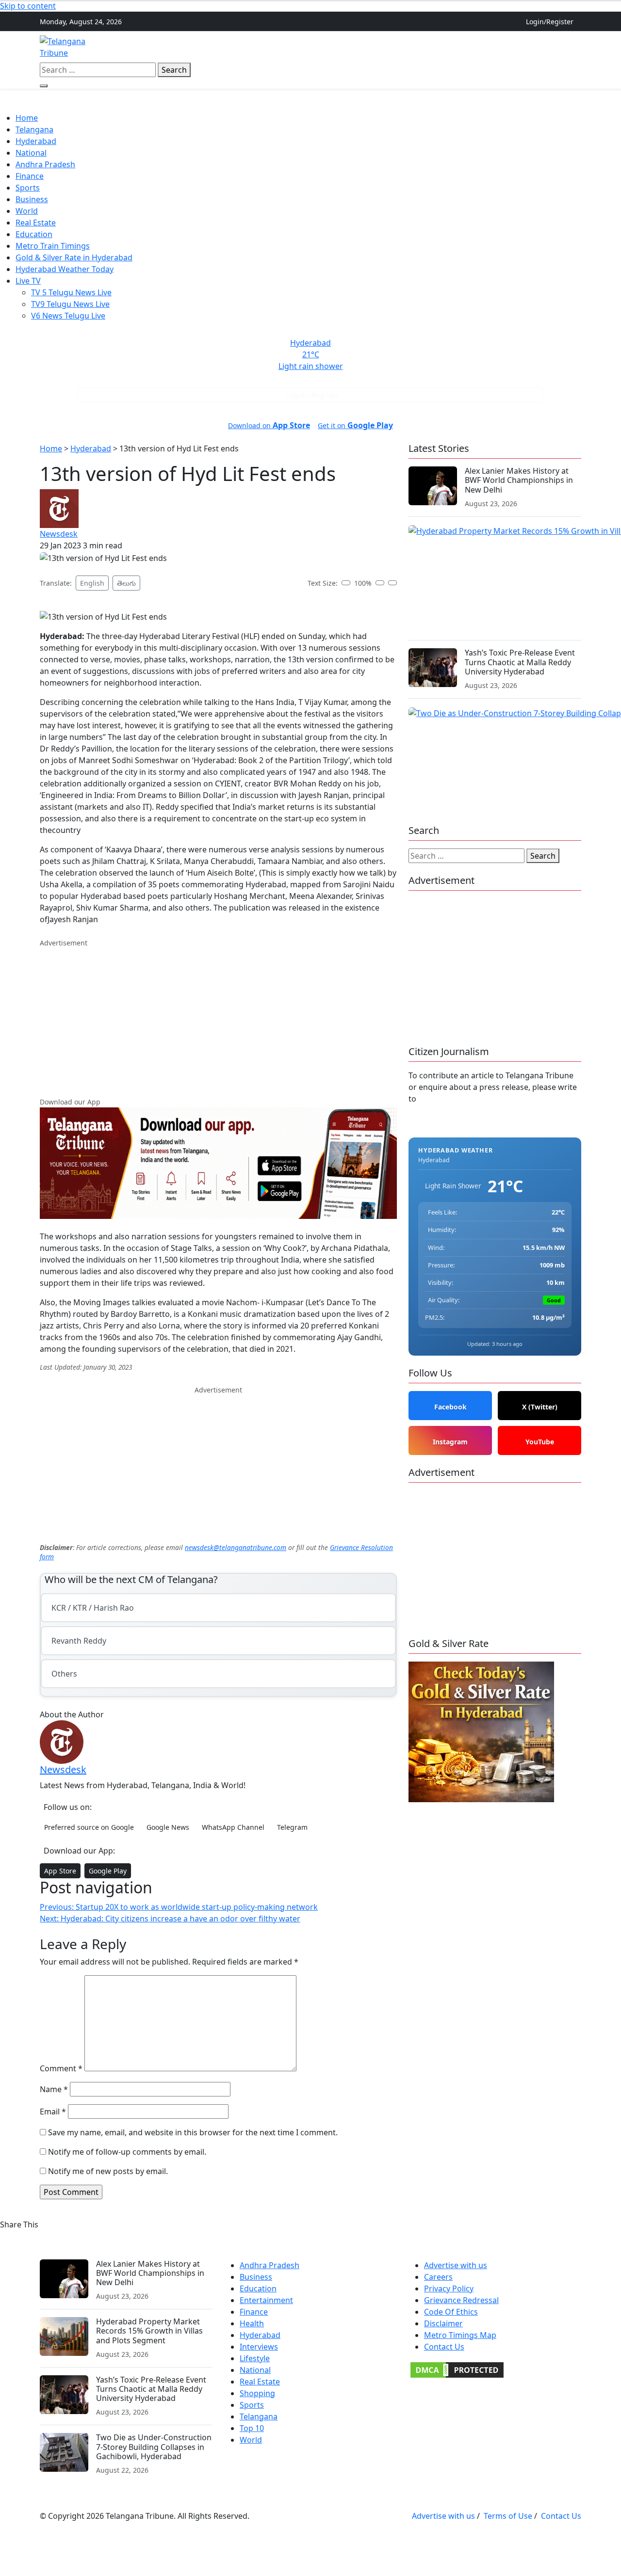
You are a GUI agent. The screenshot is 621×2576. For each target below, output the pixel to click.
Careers (438, 2277)
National (31, 153)
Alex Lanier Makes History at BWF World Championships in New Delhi (519, 480)
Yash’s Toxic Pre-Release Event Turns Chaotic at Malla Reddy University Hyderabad (520, 662)
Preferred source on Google (89, 1827)
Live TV (28, 281)
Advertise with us (456, 2265)
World (27, 211)
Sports (28, 188)
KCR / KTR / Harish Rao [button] (93, 1608)
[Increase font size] (380, 583)
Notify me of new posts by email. (108, 2171)
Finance (443, 47)
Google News (168, 1827)
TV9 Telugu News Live (70, 304)
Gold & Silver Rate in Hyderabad (74, 257)
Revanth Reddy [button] (79, 1641)
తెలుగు (126, 583)
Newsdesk (59, 534)
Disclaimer (443, 2323)
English (92, 583)
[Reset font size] (392, 583)
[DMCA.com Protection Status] (457, 2369)
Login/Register (550, 22)
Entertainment (266, 2300)
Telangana (238, 47)
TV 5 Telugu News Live (71, 292)
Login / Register (312, 395)
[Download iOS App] (570, 41)
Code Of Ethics (451, 2312)
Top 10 (252, 2428)
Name (54, 2089)
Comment (61, 2068)
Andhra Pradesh (343, 47)
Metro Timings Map (460, 2335)
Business (32, 199)
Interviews (259, 2347)
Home (200, 47)
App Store (60, 1871)
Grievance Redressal (461, 2300)
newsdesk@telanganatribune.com (236, 1547)
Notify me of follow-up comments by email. (127, 2152)
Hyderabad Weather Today (65, 269)
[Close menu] (6, 107)
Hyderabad (285, 47)
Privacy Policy (449, 2288)
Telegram (292, 1827)
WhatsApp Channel (233, 1827)
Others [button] (478, 47)
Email (53, 2112)
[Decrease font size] (346, 583)
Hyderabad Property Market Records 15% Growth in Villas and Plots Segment (149, 2331)
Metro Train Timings (53, 246)
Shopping (257, 2393)
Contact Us (444, 2347)
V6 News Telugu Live (68, 316)
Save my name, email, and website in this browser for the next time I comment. (193, 2132)
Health (252, 2323)
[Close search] (44, 86)
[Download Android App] (577, 41)
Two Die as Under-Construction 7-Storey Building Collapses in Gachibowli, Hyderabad (154, 2447)
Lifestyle (255, 2358)
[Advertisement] (218, 1016)
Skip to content (28, 6)
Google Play (108, 1871)
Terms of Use (508, 2516)
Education (34, 234)
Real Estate (401, 47)
